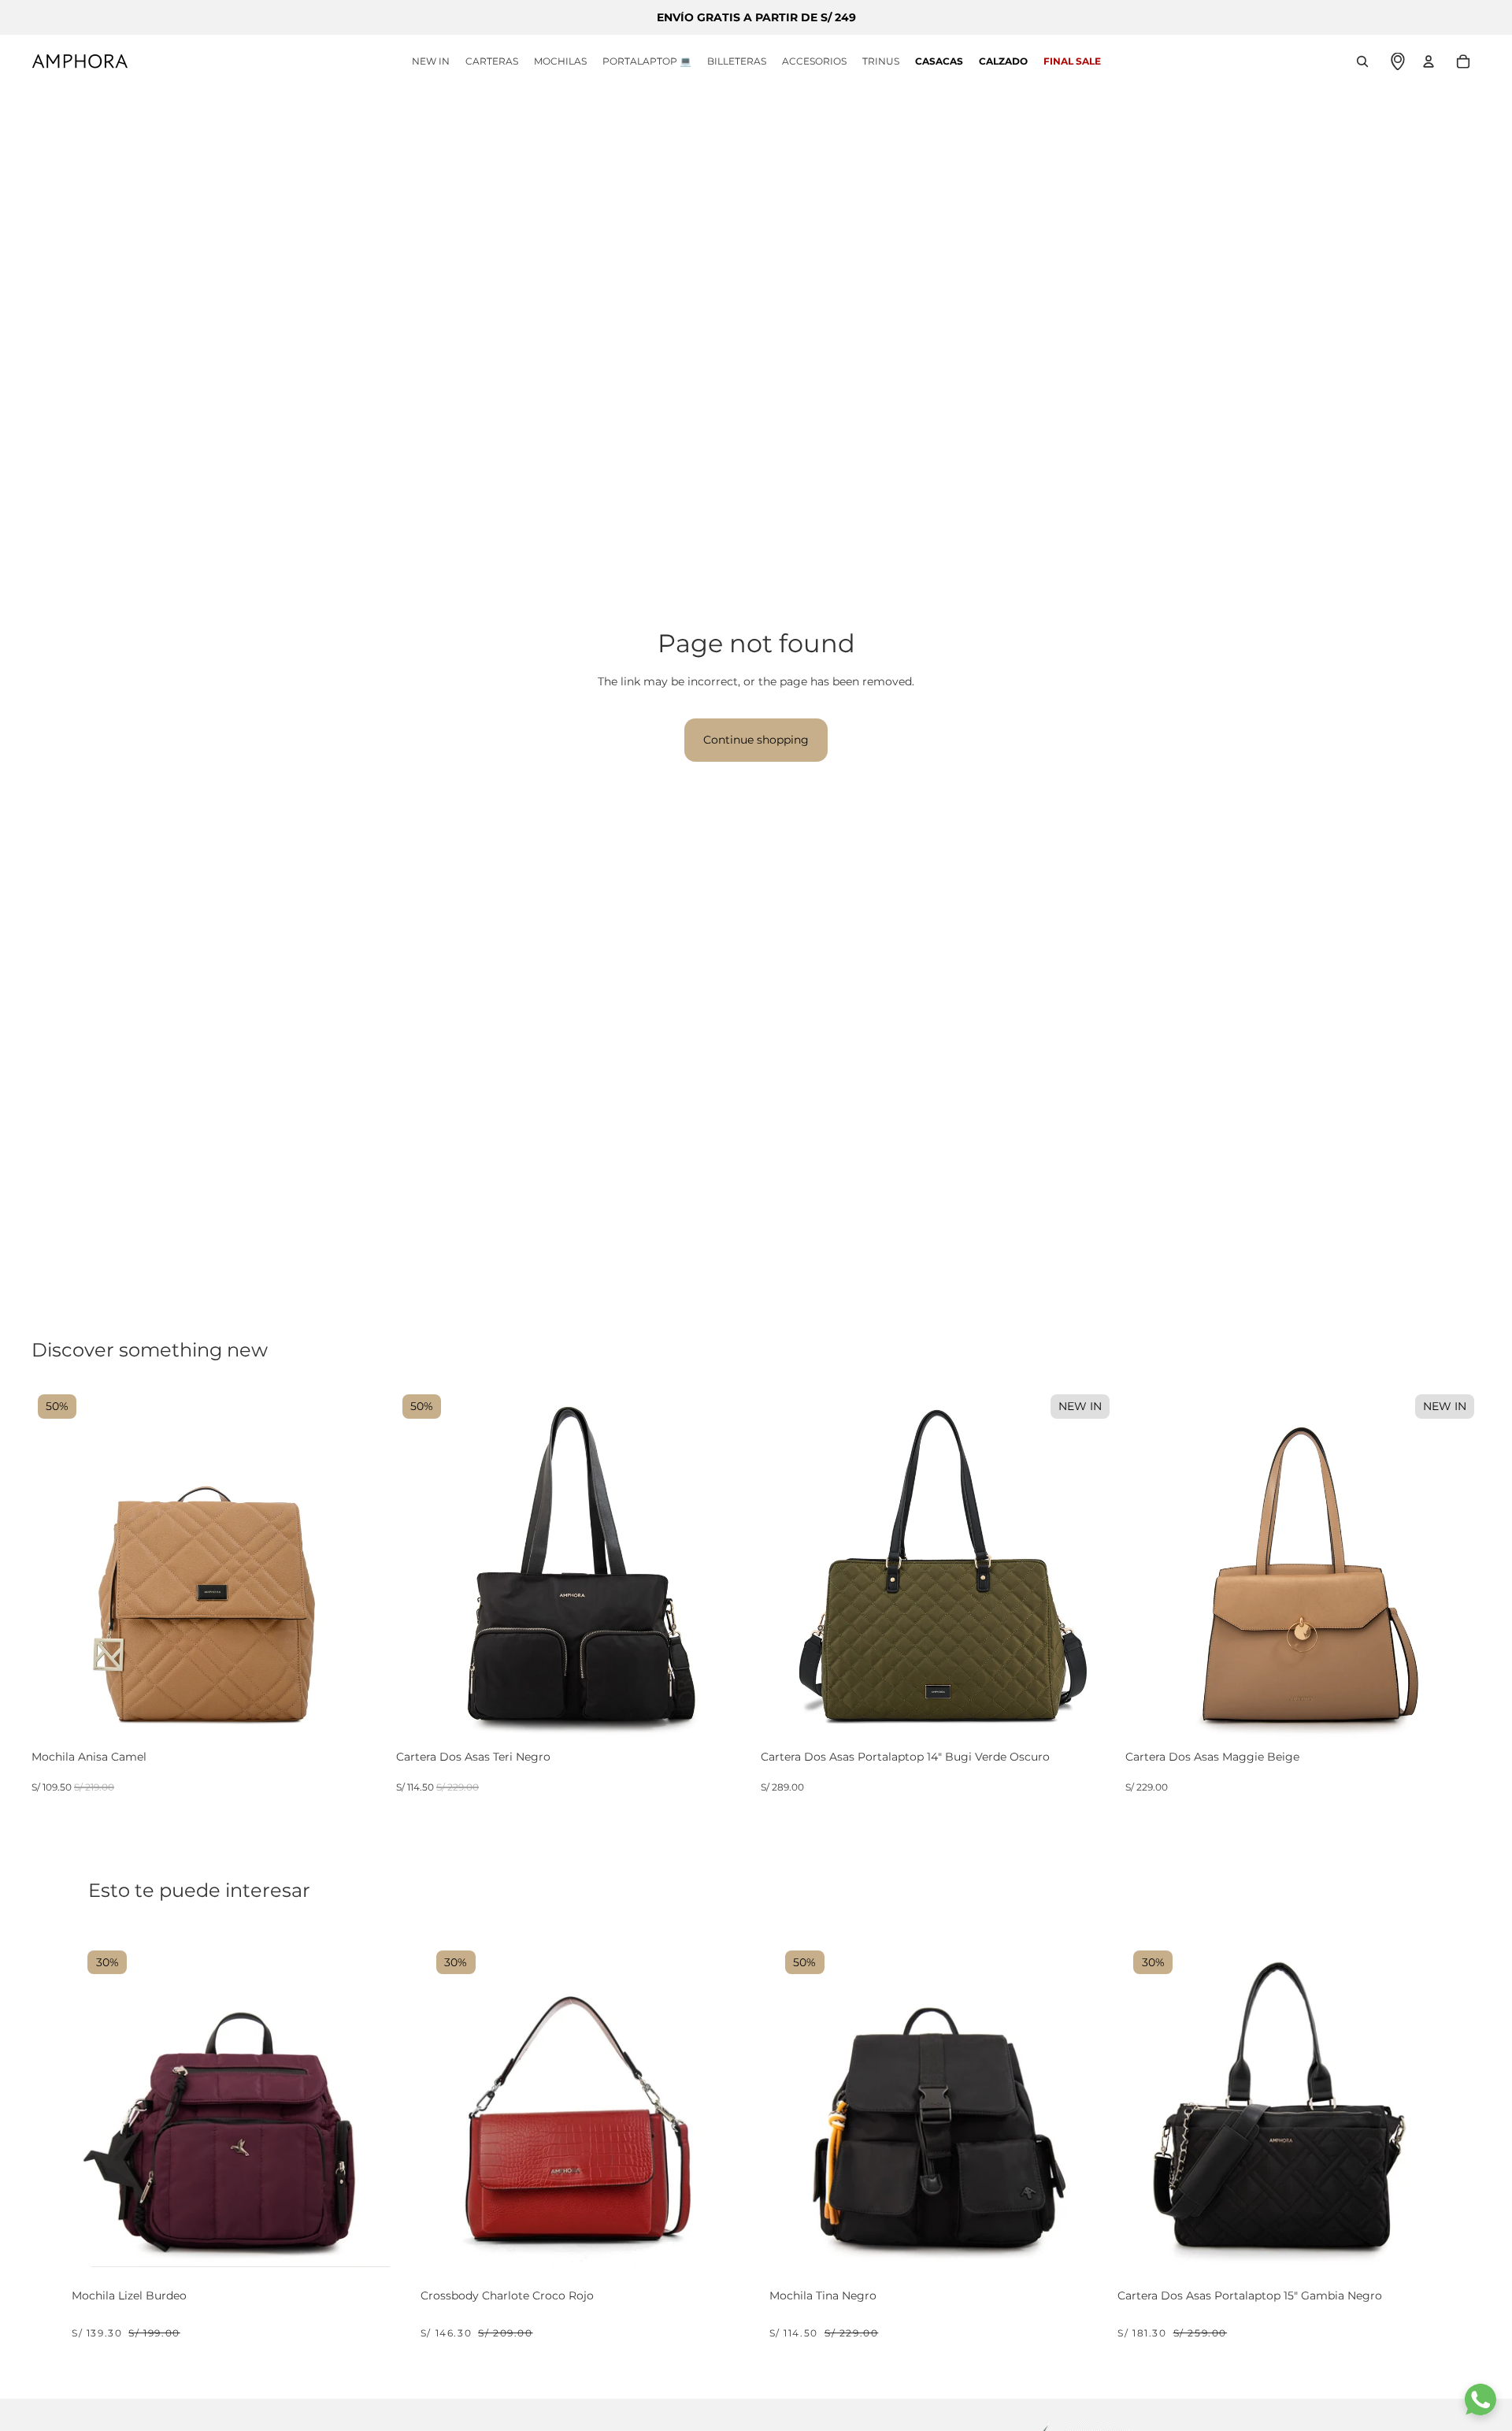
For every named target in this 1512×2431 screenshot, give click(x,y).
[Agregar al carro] (378, 2248)
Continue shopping (756, 740)
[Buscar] (1362, 61)
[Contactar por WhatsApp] (1480, 2399)
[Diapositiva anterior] (55, 1566)
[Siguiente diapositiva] (363, 1566)
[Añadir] (372, 1729)
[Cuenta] (1429, 61)
